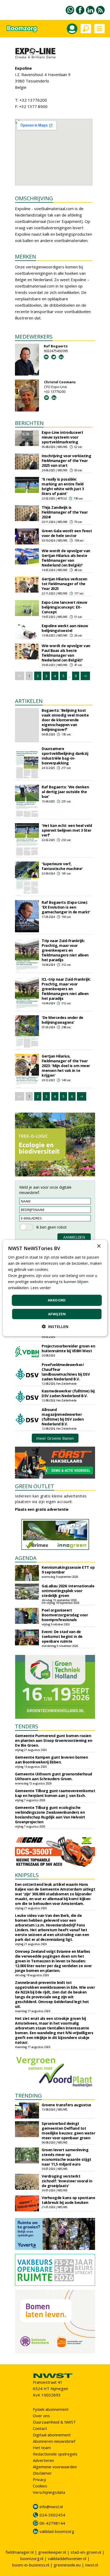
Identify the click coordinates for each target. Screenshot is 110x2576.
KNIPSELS (27, 1875)
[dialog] (55, 1288)
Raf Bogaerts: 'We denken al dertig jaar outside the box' (65, 792)
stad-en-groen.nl (86, 2552)
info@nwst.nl (51, 2507)
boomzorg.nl (32, 2558)
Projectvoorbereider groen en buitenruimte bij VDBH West (68, 1348)
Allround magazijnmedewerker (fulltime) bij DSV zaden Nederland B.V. (63, 1417)
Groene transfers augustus (66, 2105)
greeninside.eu (67, 2565)
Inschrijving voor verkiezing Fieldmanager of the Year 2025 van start (66, 461)
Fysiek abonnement (51, 2409)
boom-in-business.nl (31, 2565)
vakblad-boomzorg (57, 2531)
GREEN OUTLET (35, 1486)
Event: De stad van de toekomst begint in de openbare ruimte (62, 1636)
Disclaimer (42, 2473)
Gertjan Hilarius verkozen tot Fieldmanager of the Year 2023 (64, 584)
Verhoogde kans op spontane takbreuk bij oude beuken (68, 2200)
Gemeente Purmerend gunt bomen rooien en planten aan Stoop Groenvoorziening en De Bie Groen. (54, 1740)
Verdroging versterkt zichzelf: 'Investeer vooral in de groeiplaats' (67, 2181)
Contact (40, 2428)
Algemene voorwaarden (55, 2467)
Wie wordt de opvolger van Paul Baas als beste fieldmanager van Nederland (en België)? (66, 653)
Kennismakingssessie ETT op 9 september (68, 1570)
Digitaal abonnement (52, 2435)
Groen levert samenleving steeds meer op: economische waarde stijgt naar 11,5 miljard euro (66, 2157)
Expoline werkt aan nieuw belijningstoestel (65, 628)
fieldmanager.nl (20, 2552)
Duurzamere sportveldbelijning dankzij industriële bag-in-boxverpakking (65, 756)
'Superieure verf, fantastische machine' (62, 866)
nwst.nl (92, 2565)
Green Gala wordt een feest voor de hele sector (67, 533)
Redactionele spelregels (55, 2454)
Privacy (40, 2479)
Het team (42, 2448)
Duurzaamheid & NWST (54, 2422)
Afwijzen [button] (57, 1314)
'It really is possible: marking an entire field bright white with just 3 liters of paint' (63, 486)
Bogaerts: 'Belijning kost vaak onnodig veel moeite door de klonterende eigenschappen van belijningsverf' (65, 720)
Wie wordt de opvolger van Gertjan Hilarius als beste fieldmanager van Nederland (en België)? (66, 558)
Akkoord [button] (57, 1300)
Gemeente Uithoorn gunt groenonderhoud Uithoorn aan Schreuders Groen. (54, 1776)
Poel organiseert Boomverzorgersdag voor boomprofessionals (65, 1615)
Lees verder (41, 1288)
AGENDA (26, 1558)
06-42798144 (52, 2523)
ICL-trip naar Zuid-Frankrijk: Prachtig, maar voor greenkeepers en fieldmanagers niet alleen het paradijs (66, 989)
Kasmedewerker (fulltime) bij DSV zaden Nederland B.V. (68, 1393)
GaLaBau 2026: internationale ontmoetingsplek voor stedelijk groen (68, 1591)
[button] (55, 1327)
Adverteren (43, 2460)
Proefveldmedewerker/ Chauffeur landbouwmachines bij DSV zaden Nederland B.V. (66, 1372)
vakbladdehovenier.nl (67, 2558)
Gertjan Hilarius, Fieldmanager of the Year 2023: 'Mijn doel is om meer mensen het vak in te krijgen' (66, 1066)
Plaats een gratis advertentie (42, 1509)
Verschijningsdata (49, 2492)
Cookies (40, 2486)
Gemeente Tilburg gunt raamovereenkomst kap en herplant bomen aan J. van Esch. (55, 1793)
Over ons (41, 2416)
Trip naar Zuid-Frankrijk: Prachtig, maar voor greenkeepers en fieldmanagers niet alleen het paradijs (65, 950)
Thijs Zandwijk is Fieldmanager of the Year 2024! (65, 512)
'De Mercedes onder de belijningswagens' (62, 1020)
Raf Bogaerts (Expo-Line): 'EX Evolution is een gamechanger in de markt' (66, 907)
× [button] (99, 1246)
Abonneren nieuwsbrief (54, 2441)
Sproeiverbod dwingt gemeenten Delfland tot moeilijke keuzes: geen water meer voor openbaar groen (68, 2131)
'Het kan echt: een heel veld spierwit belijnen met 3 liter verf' (67, 830)
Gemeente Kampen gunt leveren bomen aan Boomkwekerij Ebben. (51, 1760)
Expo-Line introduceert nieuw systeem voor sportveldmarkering (62, 437)
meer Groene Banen (55, 1438)
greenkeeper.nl (52, 2552)
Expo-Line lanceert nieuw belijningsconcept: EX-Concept (64, 607)
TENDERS (27, 1726)
